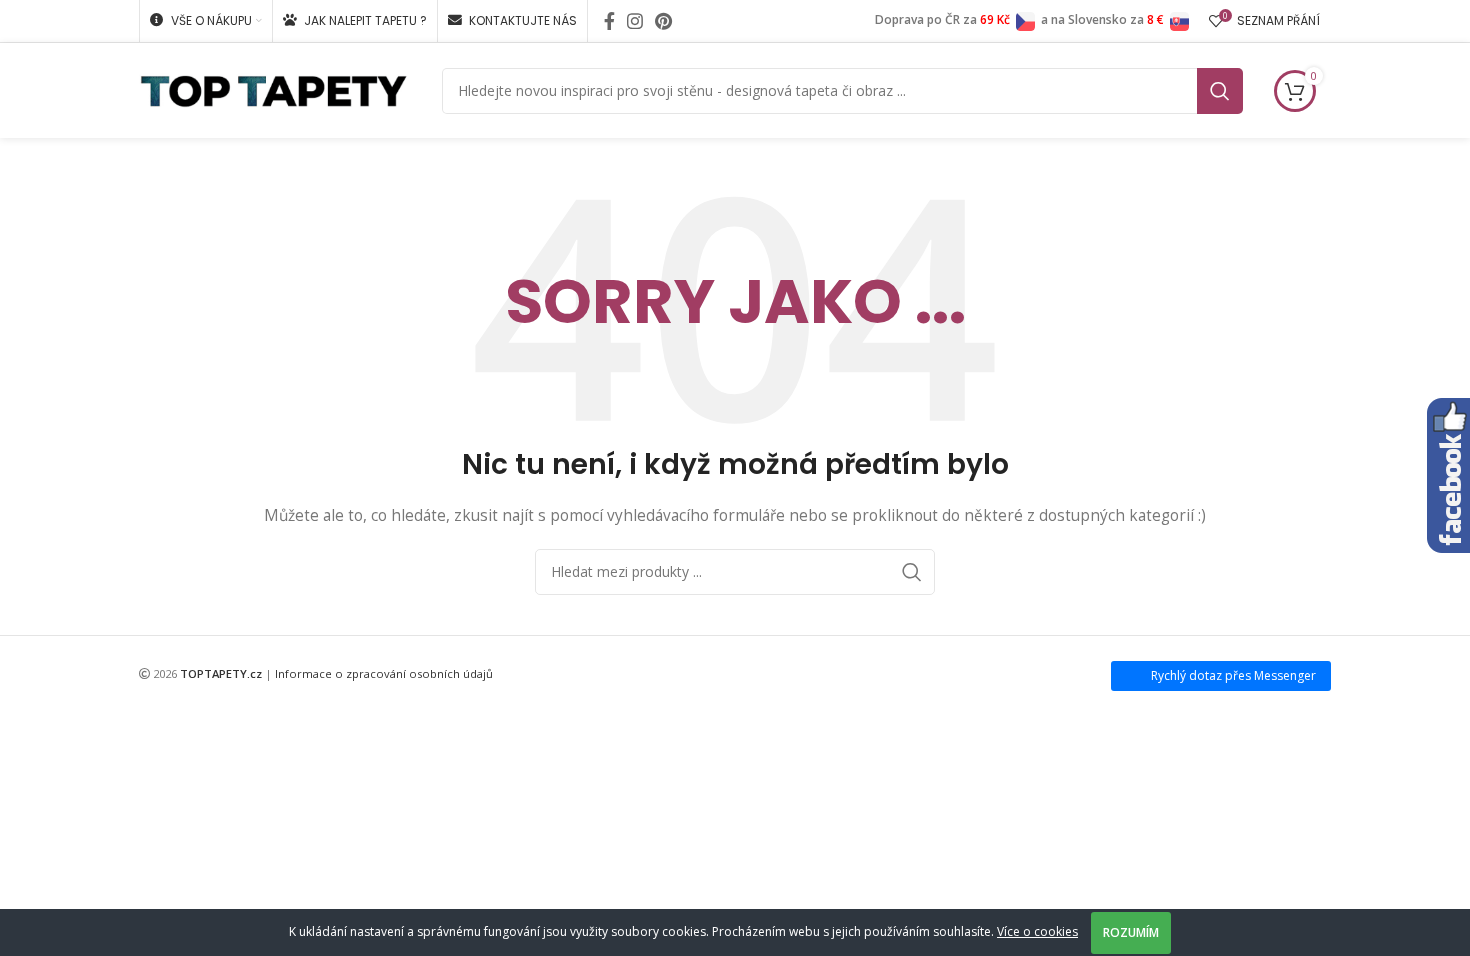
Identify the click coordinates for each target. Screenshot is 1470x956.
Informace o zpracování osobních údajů (384, 673)
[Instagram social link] (635, 21)
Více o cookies (1037, 931)
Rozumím (1131, 932)
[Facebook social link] (609, 21)
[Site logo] (273, 88)
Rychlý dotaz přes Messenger (1233, 675)
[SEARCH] (1220, 91)
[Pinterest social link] (663, 21)
